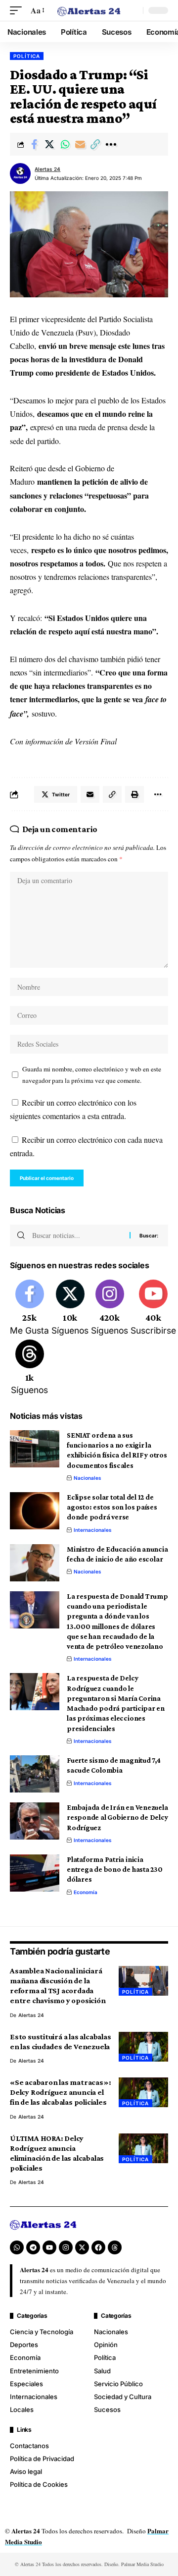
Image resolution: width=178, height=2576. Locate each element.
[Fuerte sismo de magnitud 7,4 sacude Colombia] (35, 1774)
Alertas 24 (47, 169)
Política (27, 56)
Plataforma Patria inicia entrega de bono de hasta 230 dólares (115, 1870)
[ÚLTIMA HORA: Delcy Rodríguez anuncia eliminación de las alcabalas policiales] (143, 2148)
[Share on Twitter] (49, 144)
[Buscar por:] (77, 1235)
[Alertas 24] (89, 10)
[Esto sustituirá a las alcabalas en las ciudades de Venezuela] (143, 2047)
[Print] (134, 794)
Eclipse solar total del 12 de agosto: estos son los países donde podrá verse (112, 1507)
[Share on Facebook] (34, 144)
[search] (133, 10)
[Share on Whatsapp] (65, 144)
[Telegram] (33, 2247)
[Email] (80, 144)
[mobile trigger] (18, 10)
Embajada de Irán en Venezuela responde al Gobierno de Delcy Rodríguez (117, 1818)
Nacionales (88, 1478)
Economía (86, 1892)
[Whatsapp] (17, 2247)
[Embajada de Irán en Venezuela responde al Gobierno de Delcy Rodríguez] (35, 1821)
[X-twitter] (82, 2247)
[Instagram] (110, 1308)
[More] (111, 144)
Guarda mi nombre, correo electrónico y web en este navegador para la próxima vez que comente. (92, 1075)
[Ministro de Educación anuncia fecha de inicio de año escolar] (35, 1563)
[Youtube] (153, 1308)
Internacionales (93, 1530)
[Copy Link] (95, 144)
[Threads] (29, 1368)
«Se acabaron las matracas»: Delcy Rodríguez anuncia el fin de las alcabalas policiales (60, 2092)
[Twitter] (70, 1308)
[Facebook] (29, 1308)
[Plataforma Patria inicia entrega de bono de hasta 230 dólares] (35, 1873)
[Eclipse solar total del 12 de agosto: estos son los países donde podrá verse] (35, 1511)
